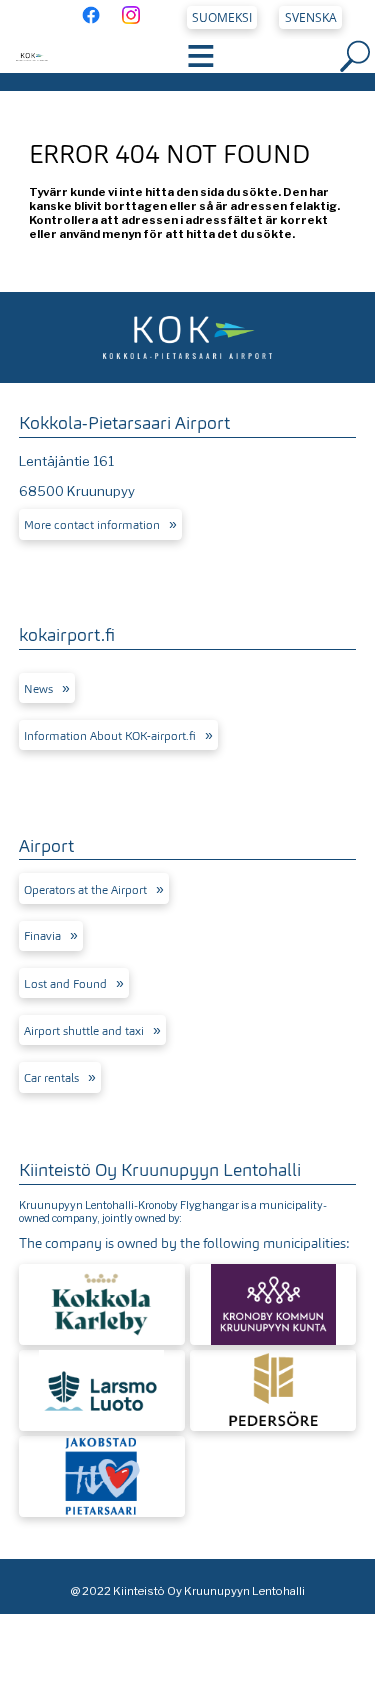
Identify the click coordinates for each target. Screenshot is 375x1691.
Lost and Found (65, 984)
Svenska (311, 17)
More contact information (92, 525)
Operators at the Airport (85, 890)
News (38, 689)
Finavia (42, 936)
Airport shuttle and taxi (84, 1031)
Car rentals (51, 1078)
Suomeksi (222, 17)
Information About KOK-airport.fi (110, 736)
